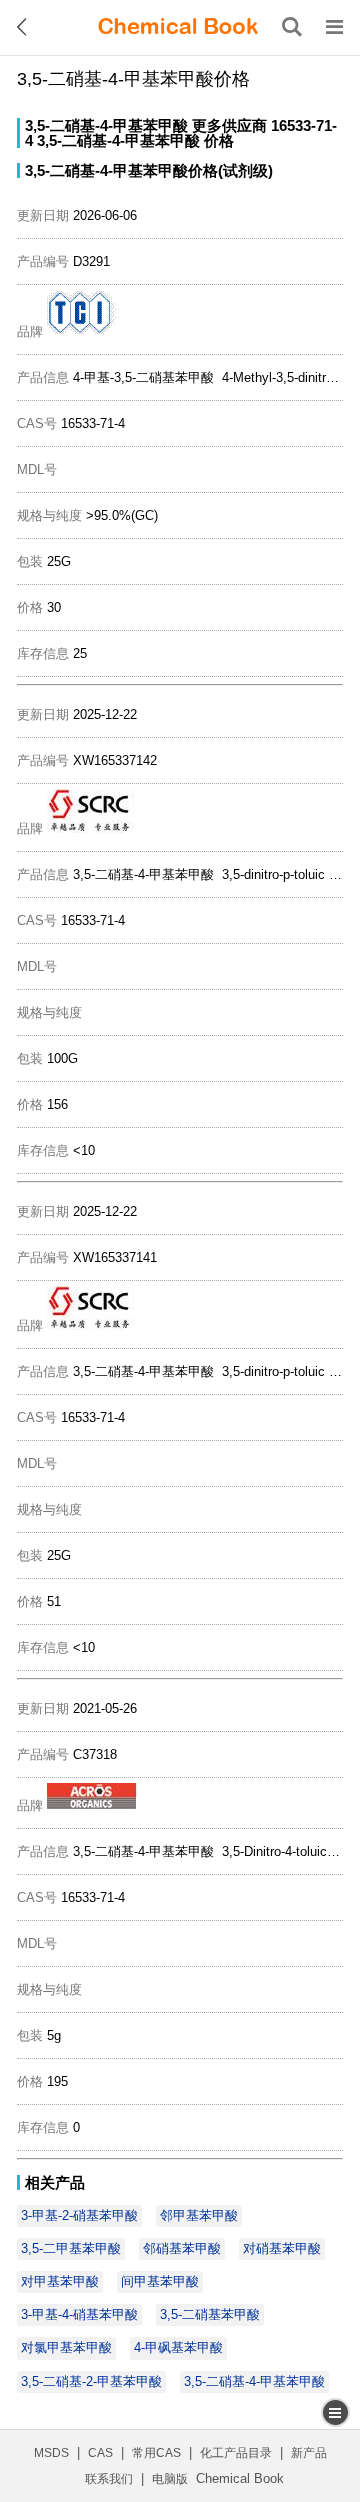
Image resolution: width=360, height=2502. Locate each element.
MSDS (51, 2453)
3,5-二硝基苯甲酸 (210, 2314)
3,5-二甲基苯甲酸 (71, 2248)
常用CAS (156, 2453)
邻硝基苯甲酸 (182, 2248)
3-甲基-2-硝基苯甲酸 (79, 2215)
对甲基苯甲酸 (60, 2281)
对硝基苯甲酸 (282, 2248)
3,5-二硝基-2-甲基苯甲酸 (91, 2381)
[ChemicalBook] (178, 27)
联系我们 (109, 2479)
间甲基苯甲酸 (160, 2281)
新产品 (309, 2453)
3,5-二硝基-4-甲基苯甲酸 (106, 125)
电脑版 (170, 2479)
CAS (100, 2453)
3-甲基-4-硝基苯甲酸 (79, 2314)
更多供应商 (229, 125)
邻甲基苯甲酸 (199, 2215)
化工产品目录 (236, 2453)
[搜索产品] (292, 27)
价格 (219, 140)
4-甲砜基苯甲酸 (178, 2347)
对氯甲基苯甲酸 (66, 2347)
